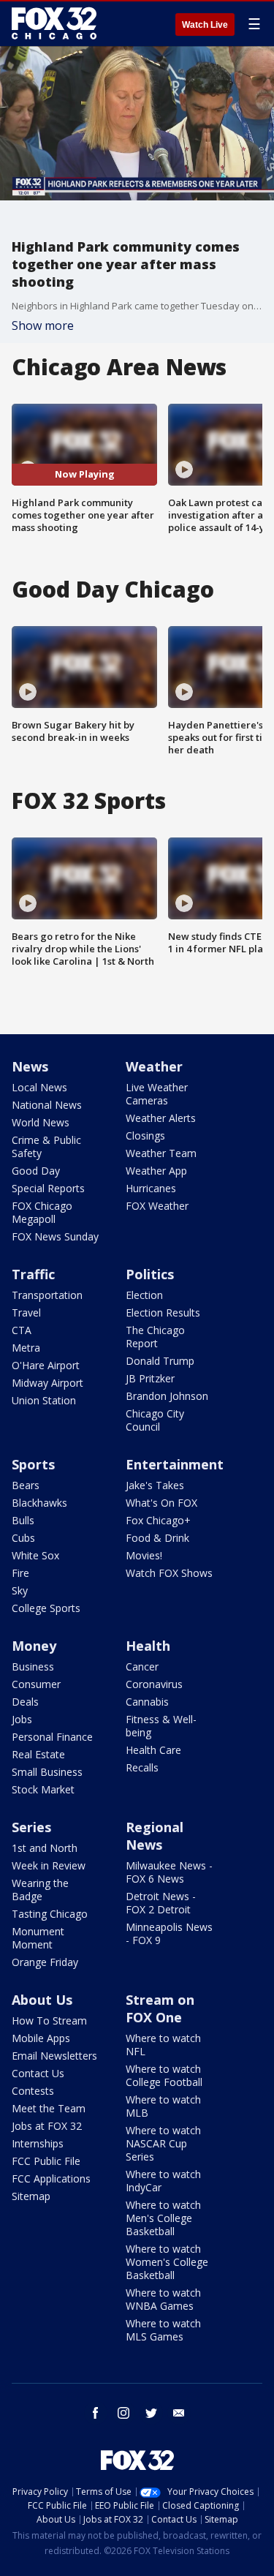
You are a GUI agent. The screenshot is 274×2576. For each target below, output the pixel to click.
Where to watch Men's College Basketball (163, 2218)
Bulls (23, 1520)
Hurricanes (151, 1188)
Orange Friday (45, 1962)
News (30, 1066)
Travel (26, 1313)
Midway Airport (47, 1383)
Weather (154, 1066)
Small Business (47, 1772)
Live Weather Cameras (157, 1094)
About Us (42, 2000)
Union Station (44, 1400)
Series (31, 1827)
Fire (20, 1573)
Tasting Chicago (50, 1914)
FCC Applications (51, 2178)
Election (144, 1295)
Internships (38, 2143)
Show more (43, 325)
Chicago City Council (155, 1420)
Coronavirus (154, 1684)
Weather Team (161, 1153)
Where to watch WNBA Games (163, 2299)
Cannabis (147, 1702)
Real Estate (38, 1754)
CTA (22, 1330)
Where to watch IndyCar (163, 2181)
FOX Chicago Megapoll (42, 1212)
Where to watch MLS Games (163, 2330)
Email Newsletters (54, 2056)
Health (148, 1646)
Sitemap (31, 2196)
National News (47, 1105)
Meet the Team (49, 2108)
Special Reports (48, 1188)
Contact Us (38, 2073)
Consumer (36, 1684)
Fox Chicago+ (158, 1520)
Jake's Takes (155, 1485)
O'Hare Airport (46, 1365)
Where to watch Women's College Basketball (167, 2262)
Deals (25, 1702)
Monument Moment (38, 1938)
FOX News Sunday (55, 1236)
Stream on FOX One (160, 2008)
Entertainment (175, 1464)
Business (33, 1667)
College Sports (46, 1608)
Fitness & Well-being (161, 1726)
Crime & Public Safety (46, 1146)
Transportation (47, 1295)
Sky (20, 1590)
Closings (145, 1136)
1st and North (45, 1848)
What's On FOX (161, 1503)
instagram (123, 2413)
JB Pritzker (150, 1378)
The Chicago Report (155, 1337)
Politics (150, 1274)
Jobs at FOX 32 (47, 2126)
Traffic (33, 1274)
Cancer (142, 1667)
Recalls (142, 1767)
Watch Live (205, 25)
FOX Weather (157, 1206)
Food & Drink (157, 1538)
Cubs (23, 1538)
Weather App (156, 1171)
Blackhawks (39, 1503)
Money (34, 1646)
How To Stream (49, 2020)
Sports (33, 1464)
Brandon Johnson (167, 1396)
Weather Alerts (161, 1118)
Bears (26, 1485)
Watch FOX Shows (169, 1573)
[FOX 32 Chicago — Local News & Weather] (54, 23)
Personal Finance (52, 1737)
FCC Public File (46, 2161)
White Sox (35, 1555)
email (179, 2413)
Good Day (36, 1171)
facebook (96, 2413)
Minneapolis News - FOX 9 (169, 1933)
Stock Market (43, 1789)
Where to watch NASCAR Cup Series (163, 2143)
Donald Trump (160, 1361)
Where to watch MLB (163, 2106)
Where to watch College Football (164, 2075)
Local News (39, 1087)
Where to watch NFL (163, 2045)
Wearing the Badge (40, 1890)
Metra (26, 1348)
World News (41, 1122)
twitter (151, 2413)
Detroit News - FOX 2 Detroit (161, 1903)
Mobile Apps (41, 2038)
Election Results (163, 1313)
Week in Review (49, 1865)
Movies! (144, 1555)
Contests (33, 2091)
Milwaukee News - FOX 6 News (169, 1872)
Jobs (22, 1719)
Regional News (155, 1836)
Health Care (153, 1750)
